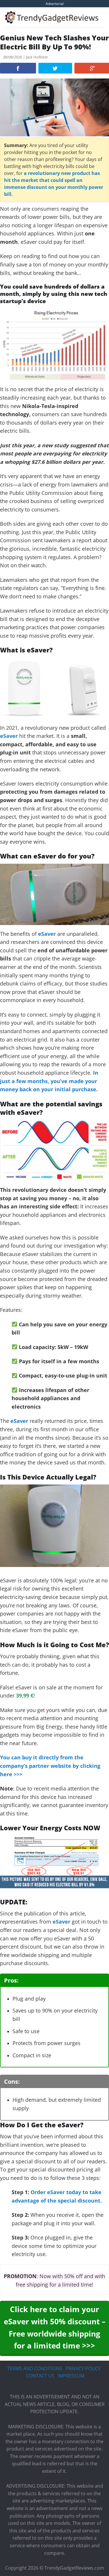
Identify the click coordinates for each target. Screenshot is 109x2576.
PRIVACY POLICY (83, 2369)
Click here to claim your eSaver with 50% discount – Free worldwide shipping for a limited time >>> (55, 2327)
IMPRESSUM (71, 2376)
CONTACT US (40, 2376)
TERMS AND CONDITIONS (35, 2369)
